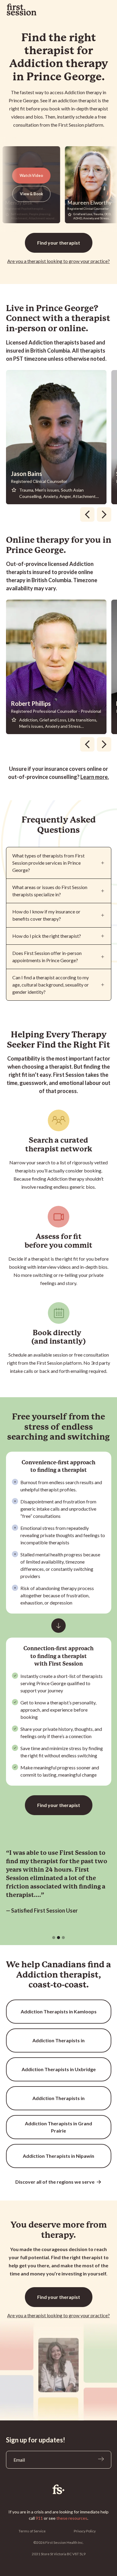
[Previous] (87, 514)
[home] (22, 10)
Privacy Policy (85, 2531)
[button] (54, 1938)
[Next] (104, 514)
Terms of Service (32, 2531)
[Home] (59, 2489)
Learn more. (95, 777)
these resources (72, 2518)
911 (39, 2518)
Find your (59, 243)
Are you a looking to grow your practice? (58, 261)
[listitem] (59, 437)
